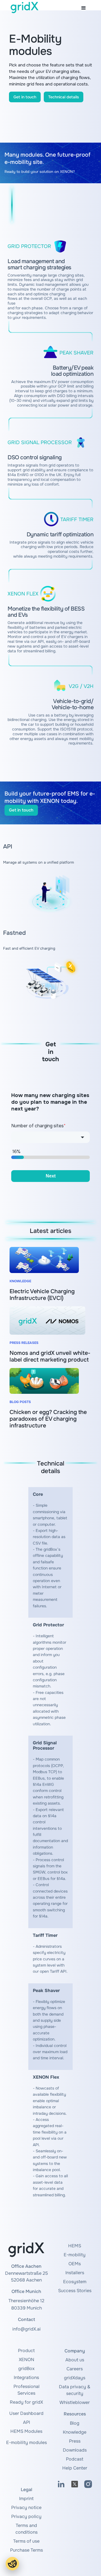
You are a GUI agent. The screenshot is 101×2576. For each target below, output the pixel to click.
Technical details (64, 97)
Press (75, 2441)
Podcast (75, 2459)
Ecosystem (75, 2282)
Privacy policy (26, 2516)
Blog (75, 2423)
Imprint (26, 2499)
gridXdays (75, 2378)
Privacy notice (26, 2507)
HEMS (75, 2246)
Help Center (75, 2468)
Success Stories (75, 2291)
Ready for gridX (26, 2402)
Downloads (75, 2450)
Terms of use (26, 2541)
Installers (75, 2273)
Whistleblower (75, 2402)
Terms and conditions (27, 2529)
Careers (75, 2369)
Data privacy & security (75, 2390)
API (27, 2422)
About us (75, 2360)
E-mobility (75, 2255)
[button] (84, 8)
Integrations (26, 2377)
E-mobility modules (27, 2442)
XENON (27, 2360)
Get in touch (25, 97)
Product (26, 2351)
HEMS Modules (26, 2431)
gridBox (26, 2369)
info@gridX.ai (27, 2329)
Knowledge (75, 2432)
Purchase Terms (27, 2550)
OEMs (75, 2264)
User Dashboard (26, 2413)
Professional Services (27, 2390)
